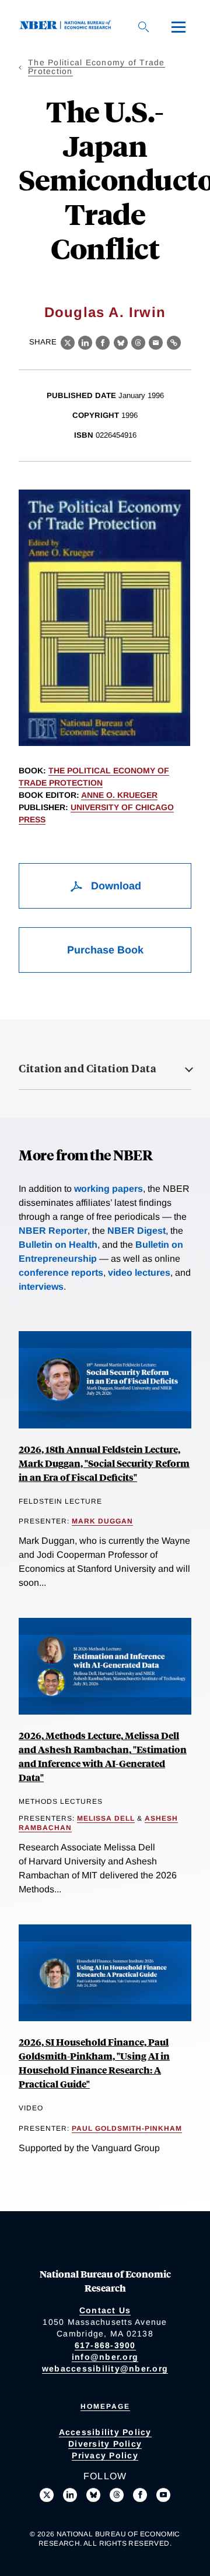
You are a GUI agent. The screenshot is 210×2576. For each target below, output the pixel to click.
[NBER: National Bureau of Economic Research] (68, 27)
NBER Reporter (53, 1231)
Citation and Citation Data (87, 1068)
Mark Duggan (102, 1521)
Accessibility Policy (105, 2432)
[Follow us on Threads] (117, 2495)
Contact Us (105, 2310)
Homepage (105, 2406)
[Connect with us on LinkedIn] (70, 2495)
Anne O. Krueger (119, 795)
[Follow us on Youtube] (163, 2495)
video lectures (139, 1273)
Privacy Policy (105, 2455)
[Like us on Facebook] (140, 2495)
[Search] (143, 27)
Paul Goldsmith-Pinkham (127, 2128)
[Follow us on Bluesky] (93, 2495)
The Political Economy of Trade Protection (97, 67)
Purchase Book (105, 950)
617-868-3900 (105, 2345)
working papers (108, 1189)
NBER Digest (136, 1231)
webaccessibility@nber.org (105, 2369)
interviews (41, 1287)
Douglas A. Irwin (105, 312)
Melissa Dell (106, 1818)
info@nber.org (105, 2357)
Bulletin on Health (58, 1245)
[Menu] (178, 27)
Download (115, 886)
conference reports (61, 1273)
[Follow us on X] (47, 2495)
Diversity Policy (105, 2444)
